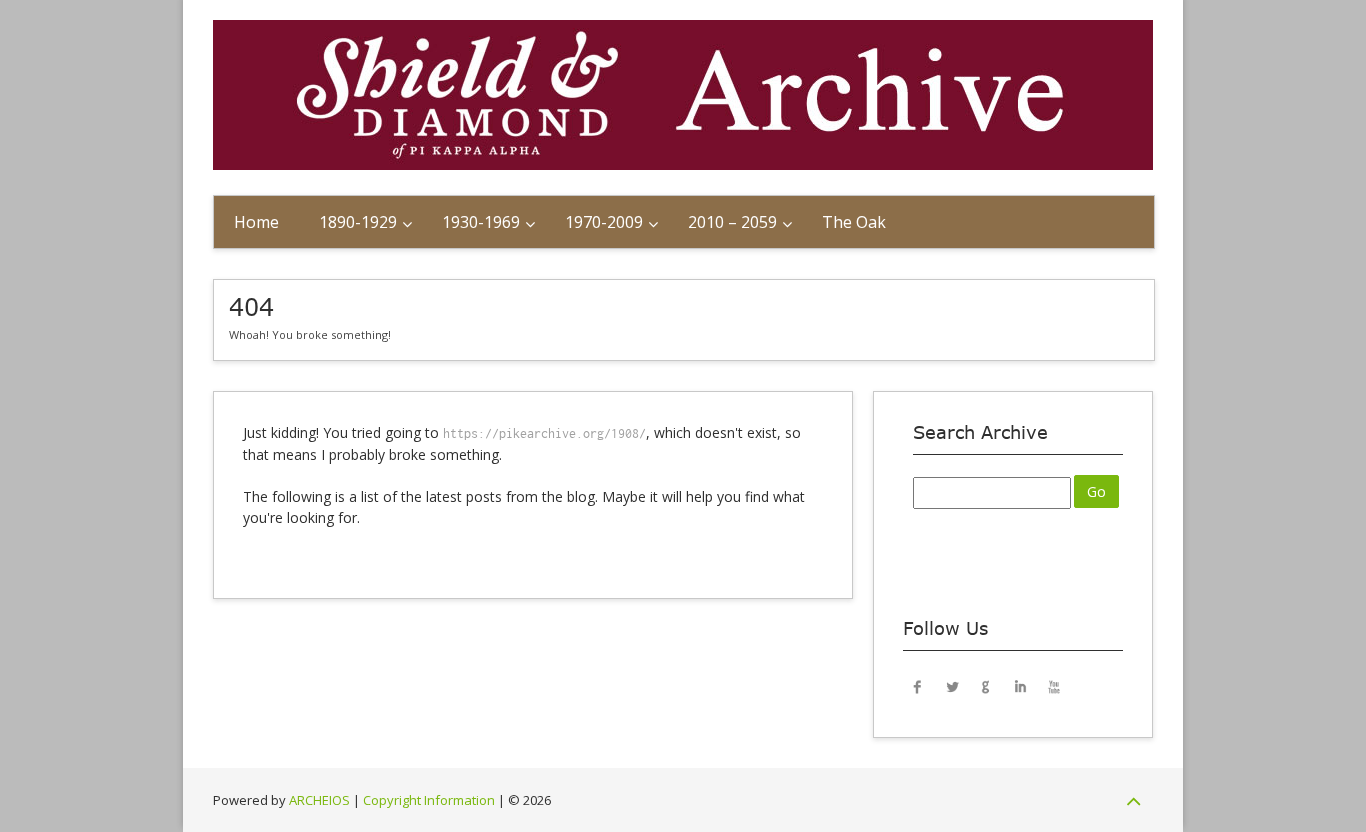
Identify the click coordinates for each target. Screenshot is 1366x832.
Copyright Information (429, 800)
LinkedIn (1020, 686)
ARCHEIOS (319, 800)
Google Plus (986, 686)
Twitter (952, 686)
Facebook (918, 686)
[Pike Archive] (683, 164)
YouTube (1054, 686)
